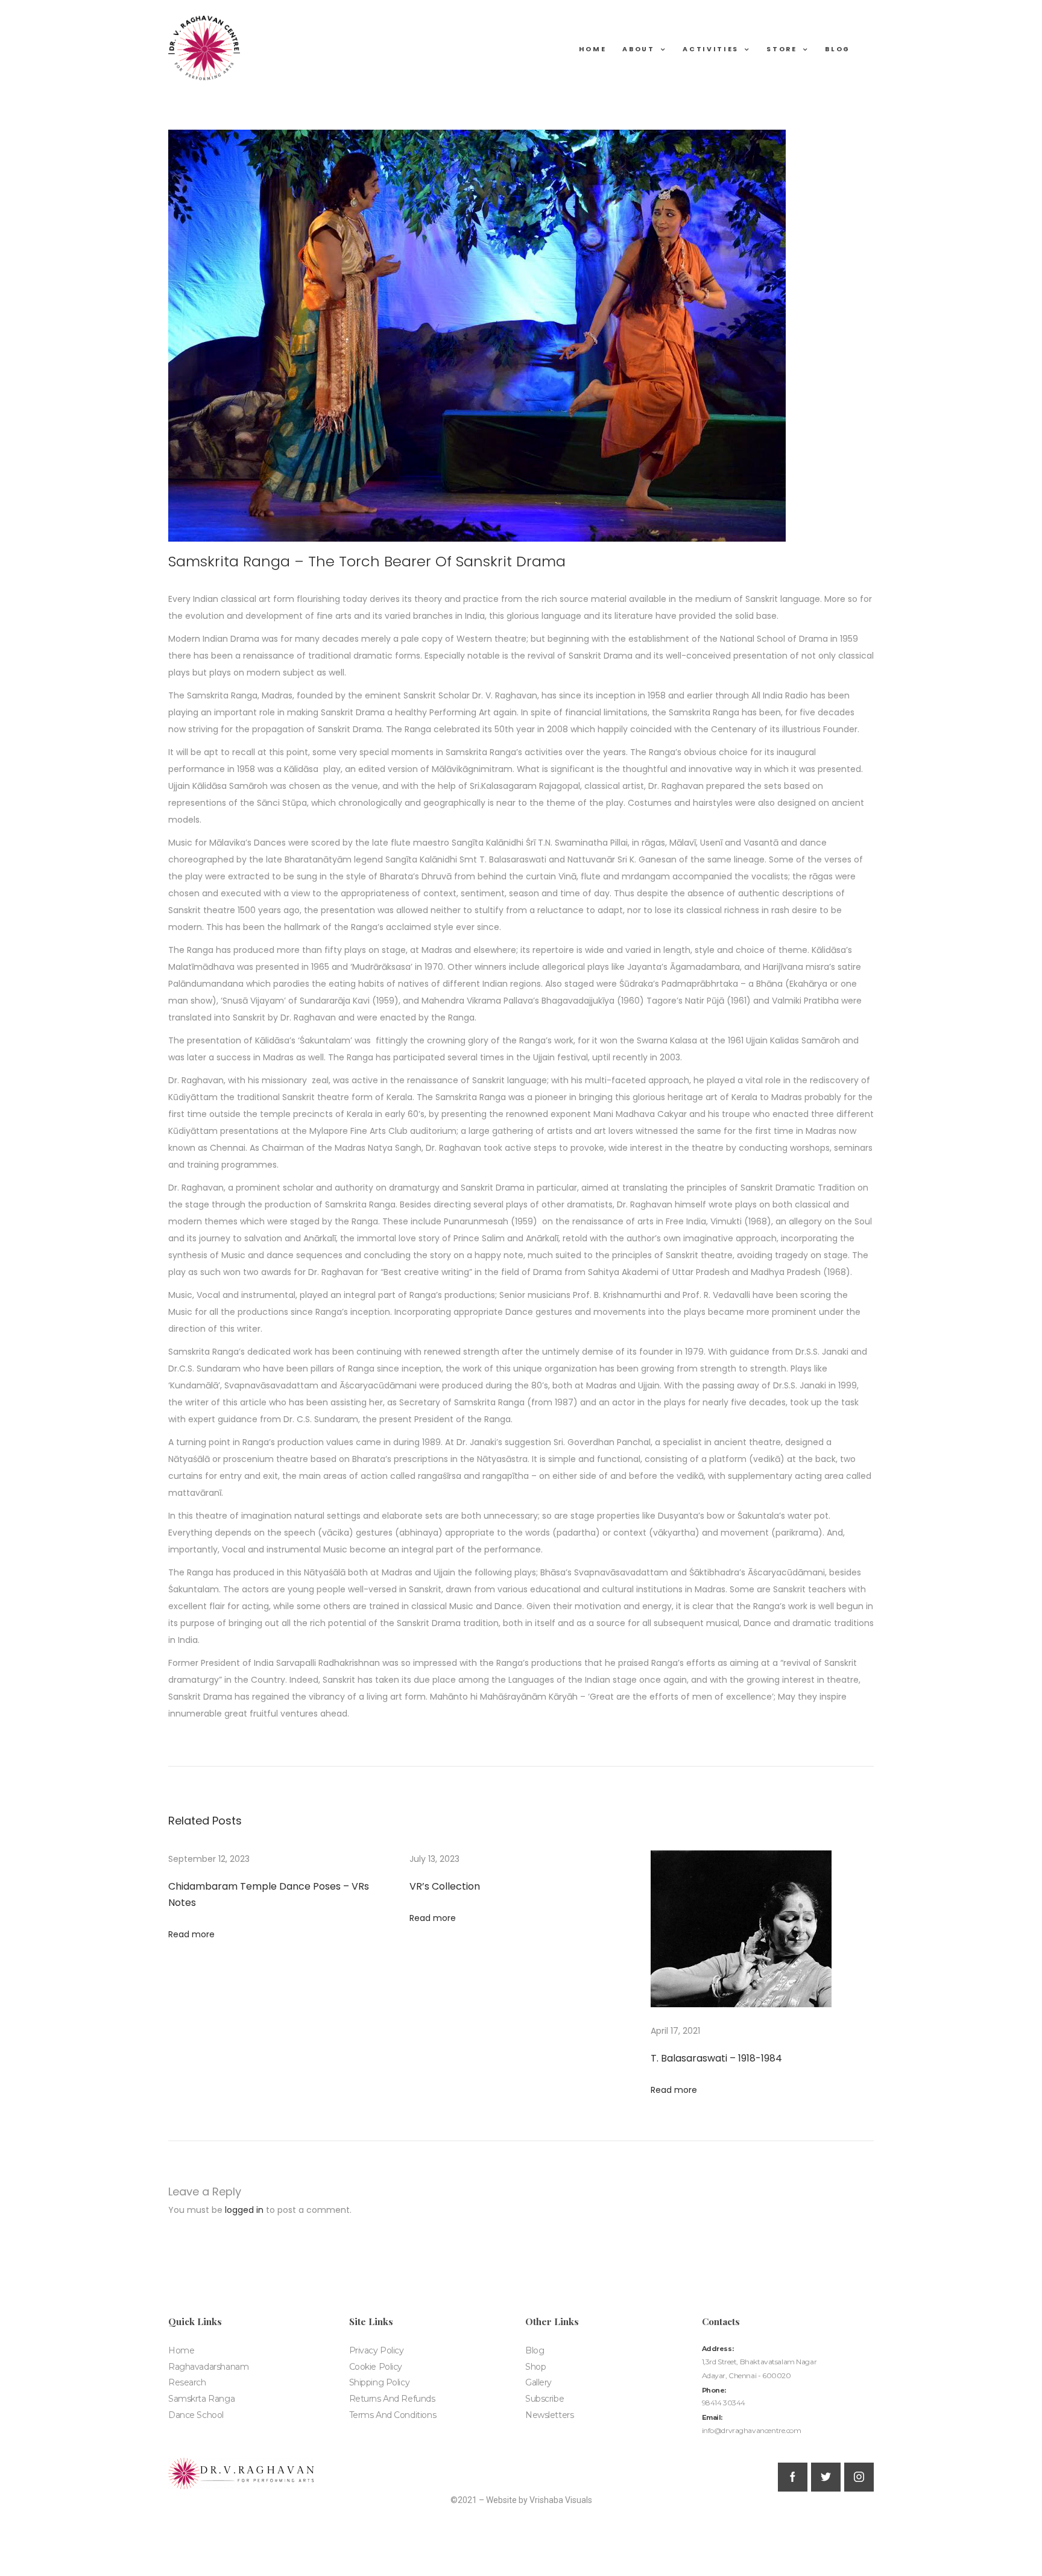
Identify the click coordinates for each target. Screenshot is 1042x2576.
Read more (191, 1934)
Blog (838, 50)
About (638, 50)
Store (781, 50)
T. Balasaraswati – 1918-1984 (716, 2058)
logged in (244, 2210)
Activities (711, 50)
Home (593, 50)
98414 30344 (724, 2403)
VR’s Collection (445, 1886)
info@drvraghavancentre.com (752, 2430)
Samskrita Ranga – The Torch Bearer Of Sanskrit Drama (367, 561)
